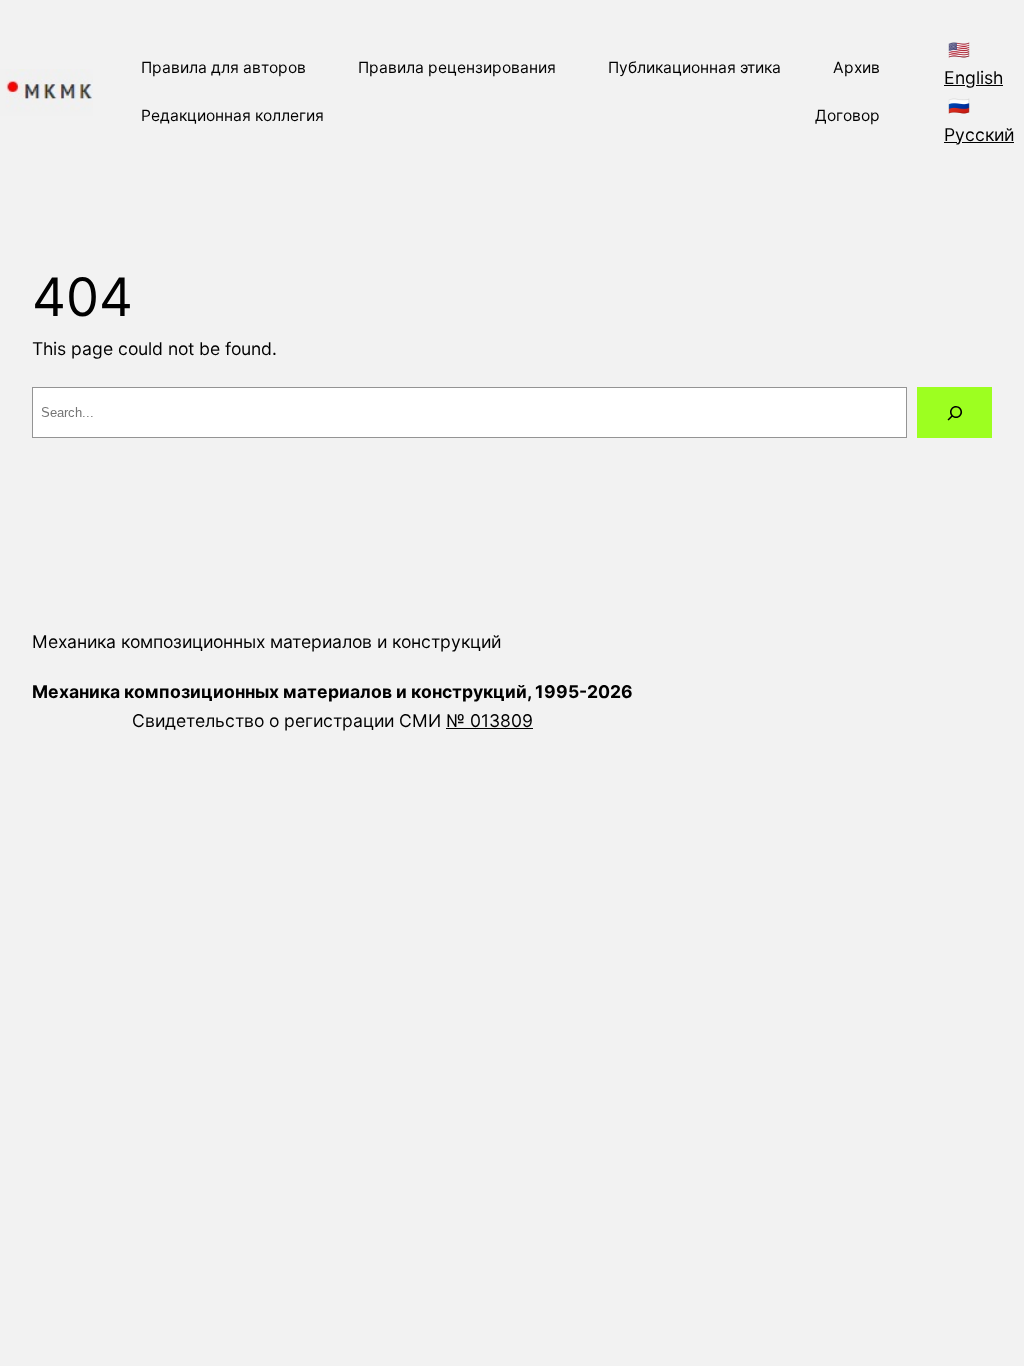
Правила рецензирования (457, 67)
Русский (979, 134)
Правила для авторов (223, 67)
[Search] (954, 412)
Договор (847, 115)
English (973, 77)
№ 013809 (489, 720)
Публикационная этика (694, 67)
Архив (856, 67)
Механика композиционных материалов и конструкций (266, 641)
